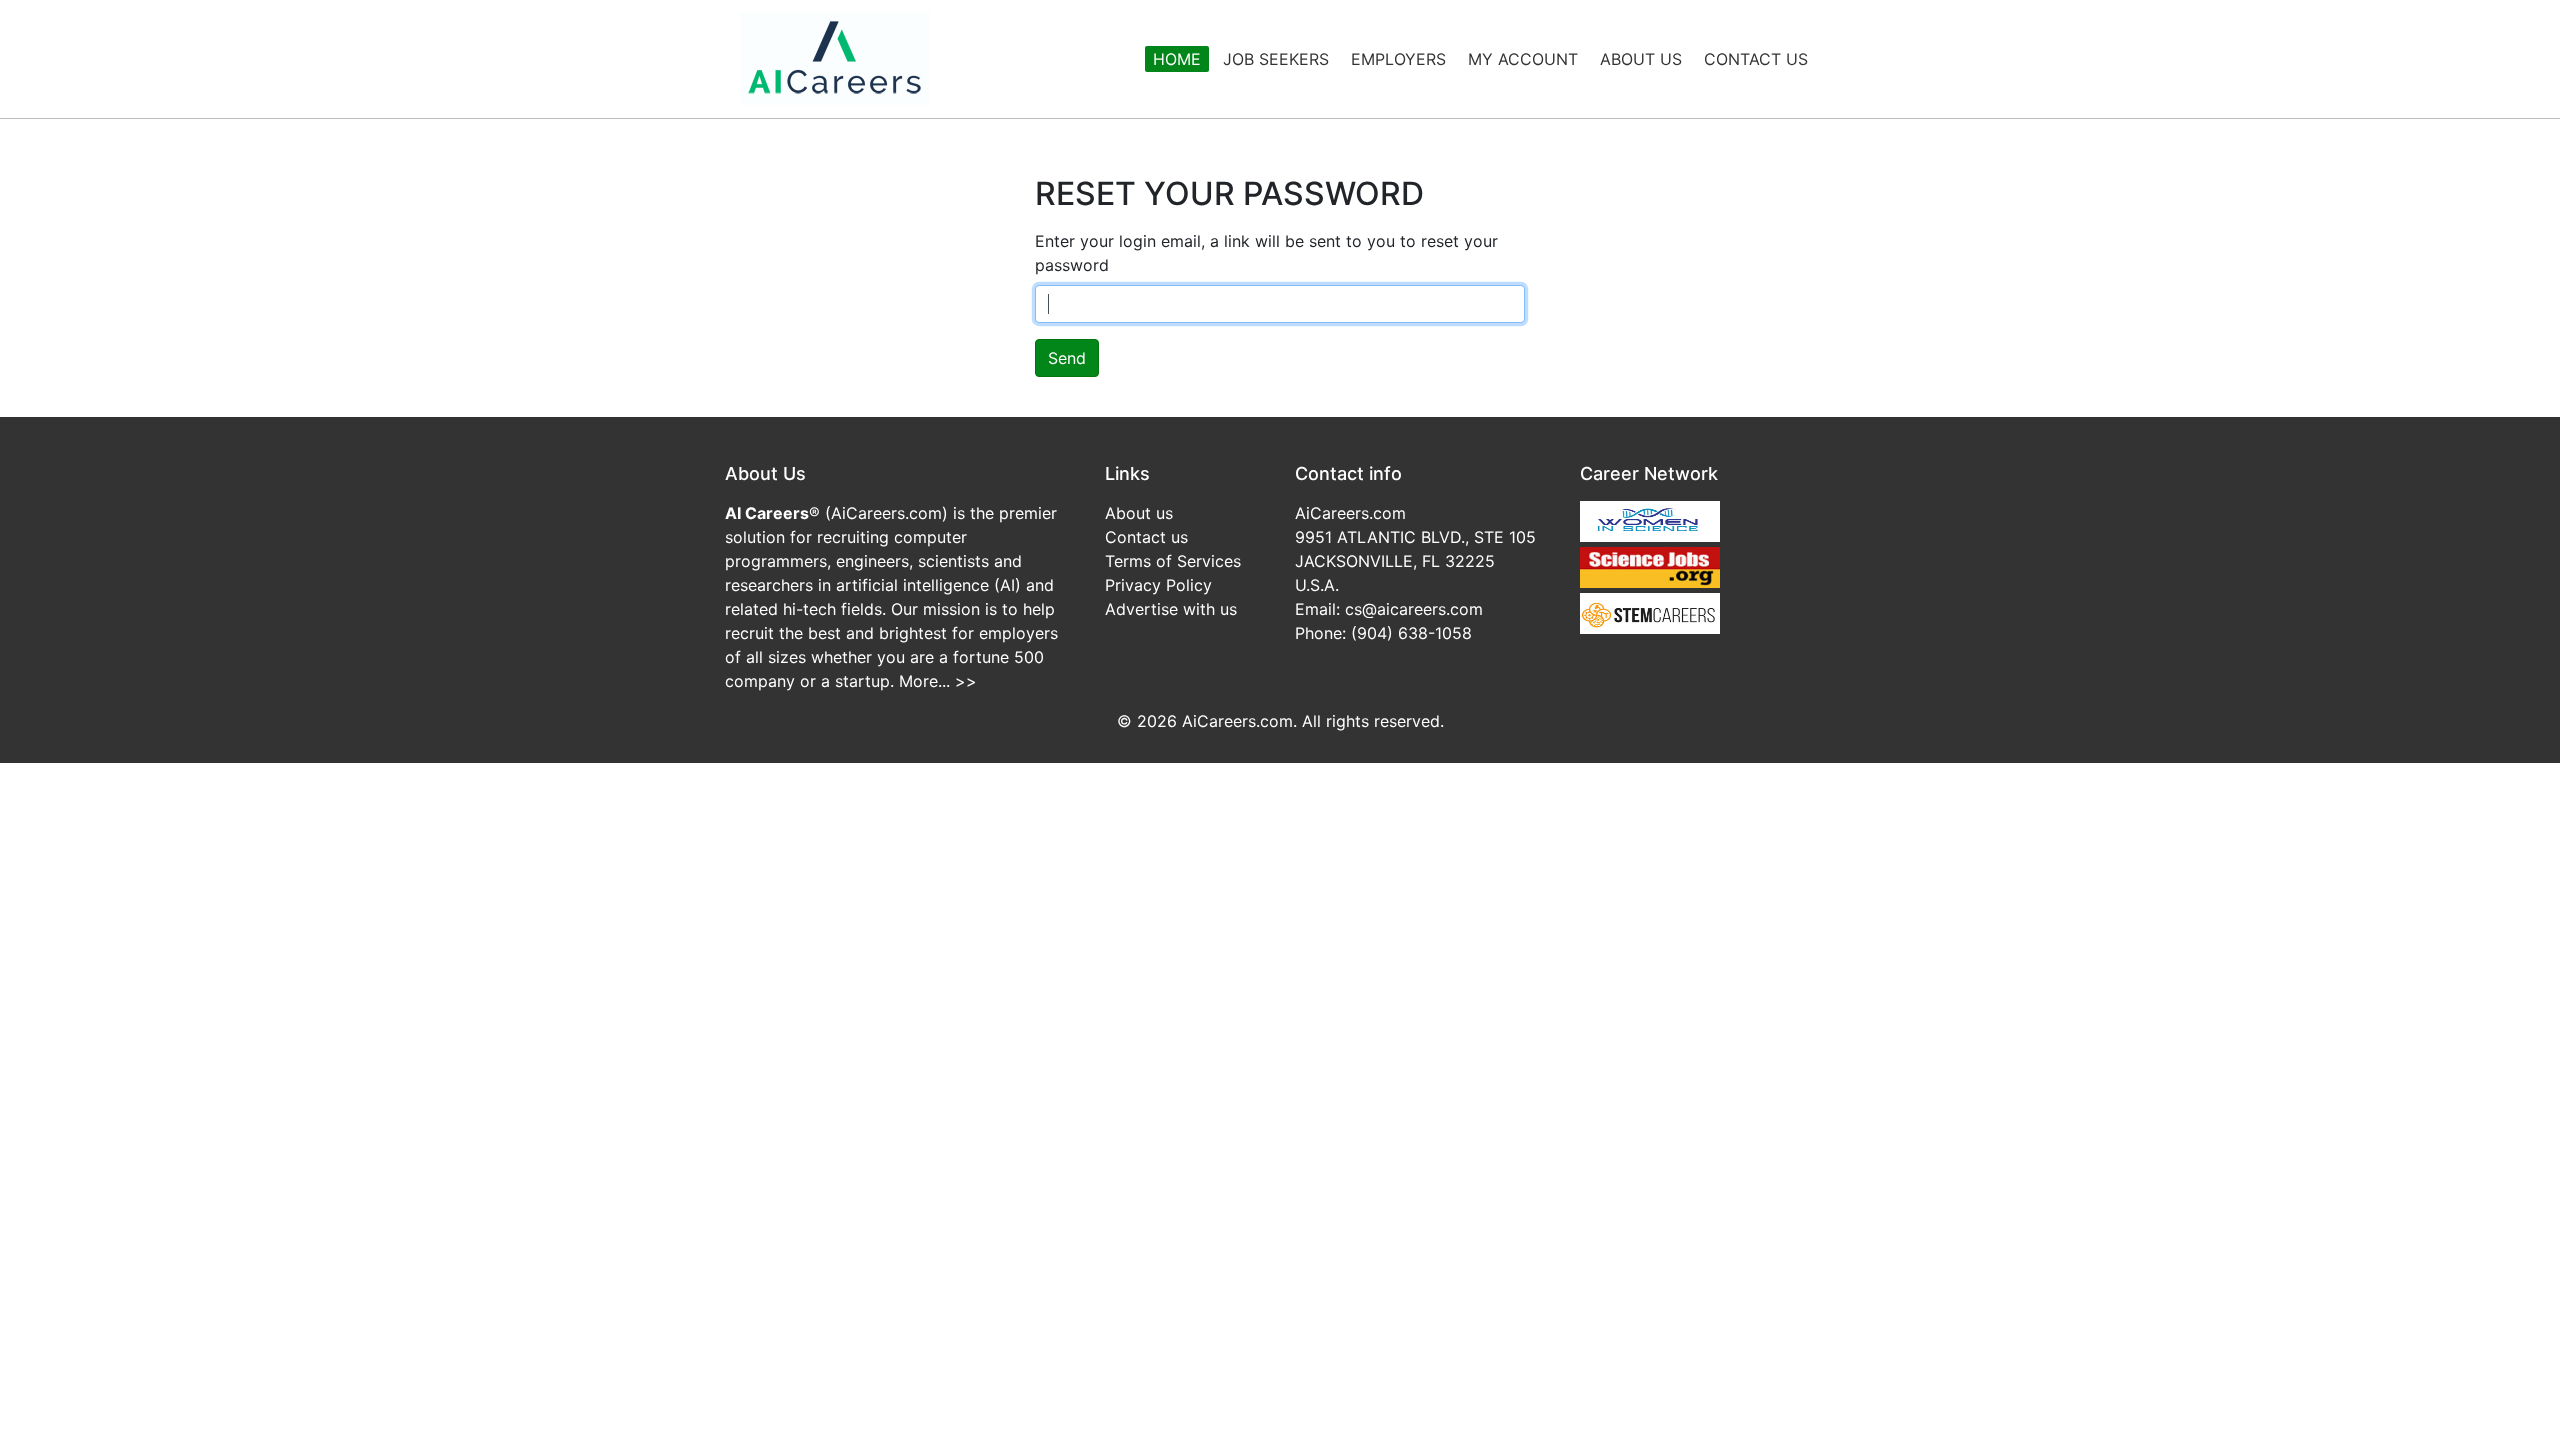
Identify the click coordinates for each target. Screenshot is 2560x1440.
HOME (1177, 59)
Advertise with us (1171, 609)
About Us (1641, 59)
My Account (1523, 59)
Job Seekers (1276, 59)
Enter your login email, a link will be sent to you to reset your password (1266, 253)
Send (1067, 358)
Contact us (1146, 537)
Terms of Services (1173, 561)
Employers (1398, 59)
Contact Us (1756, 59)
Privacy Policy (1158, 585)
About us (1139, 513)
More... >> (938, 681)
